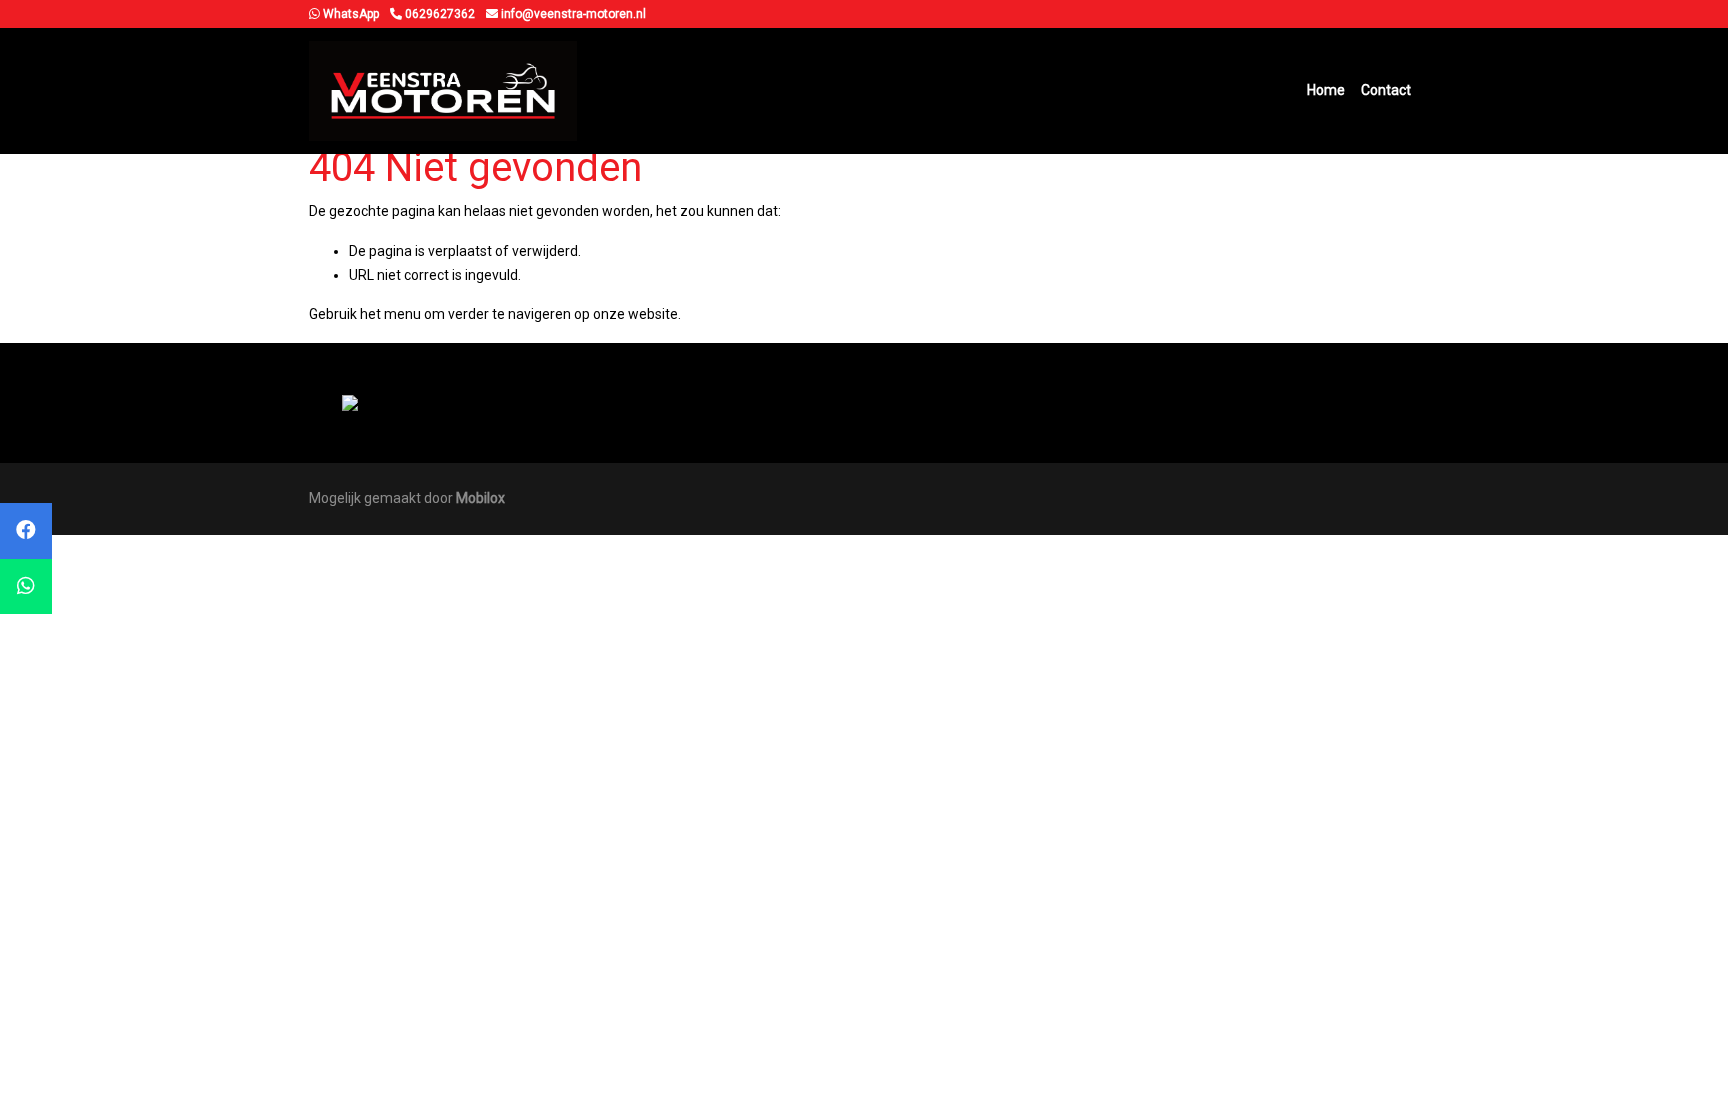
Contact (1386, 90)
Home (1326, 90)
